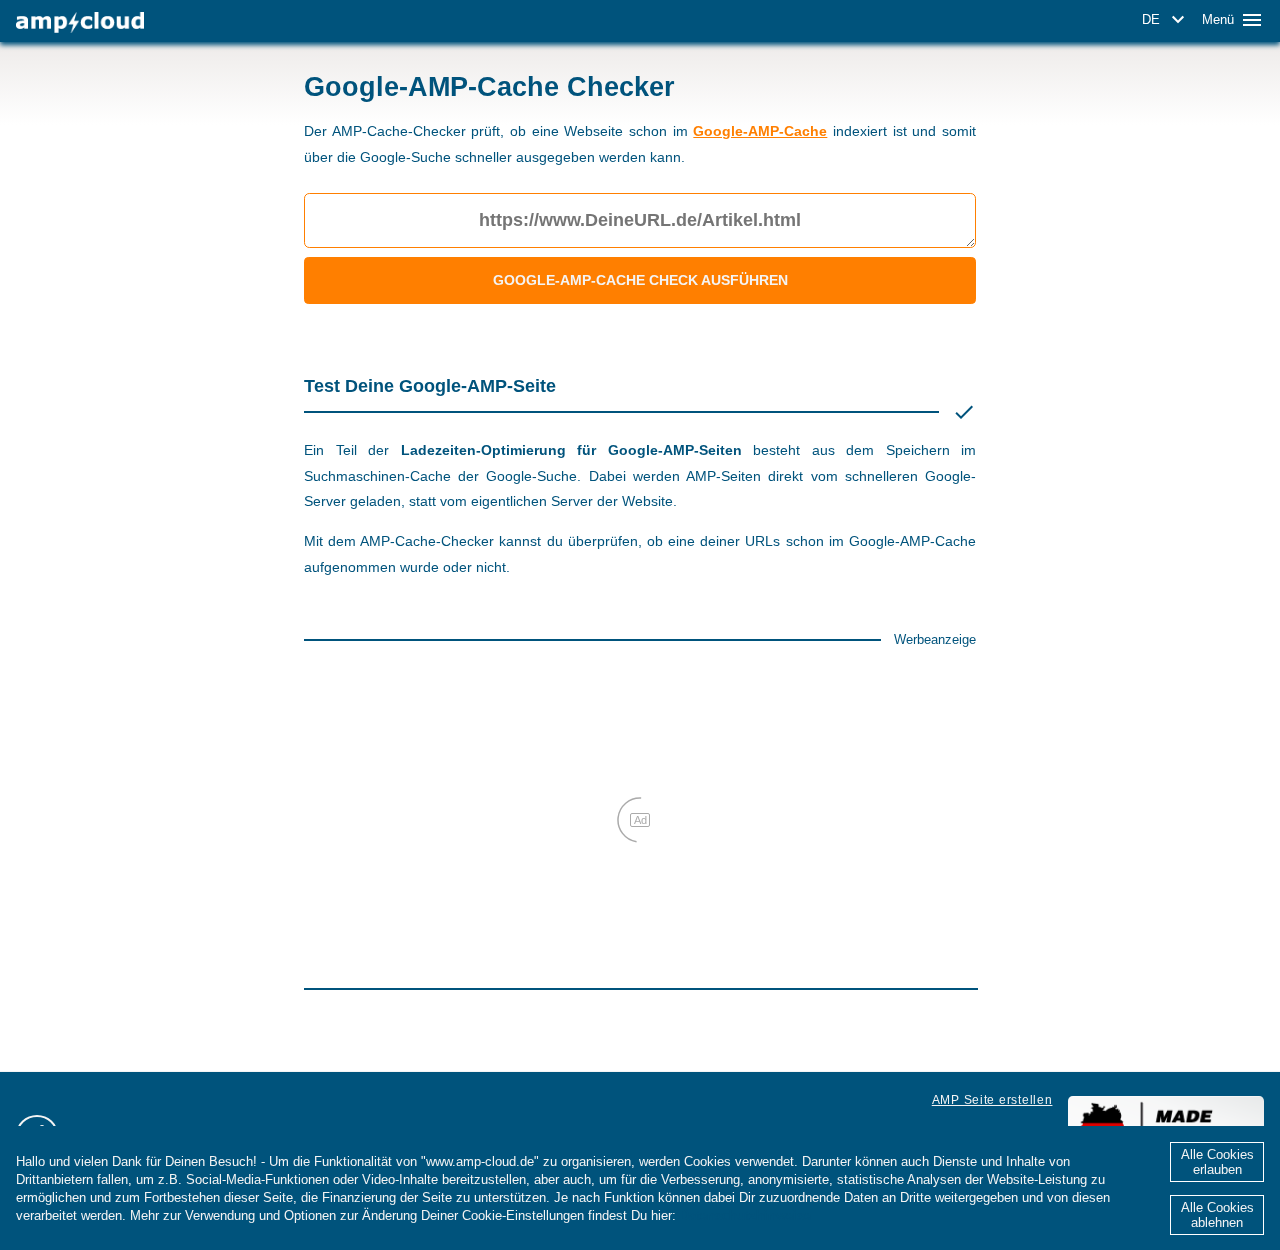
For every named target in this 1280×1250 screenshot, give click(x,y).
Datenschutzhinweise (745, 1215)
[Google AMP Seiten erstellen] (80, 22)
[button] (1166, 20)
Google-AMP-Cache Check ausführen (640, 280)
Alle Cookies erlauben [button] (1217, 1162)
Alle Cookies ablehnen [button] (1217, 1215)
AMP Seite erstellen (992, 1100)
